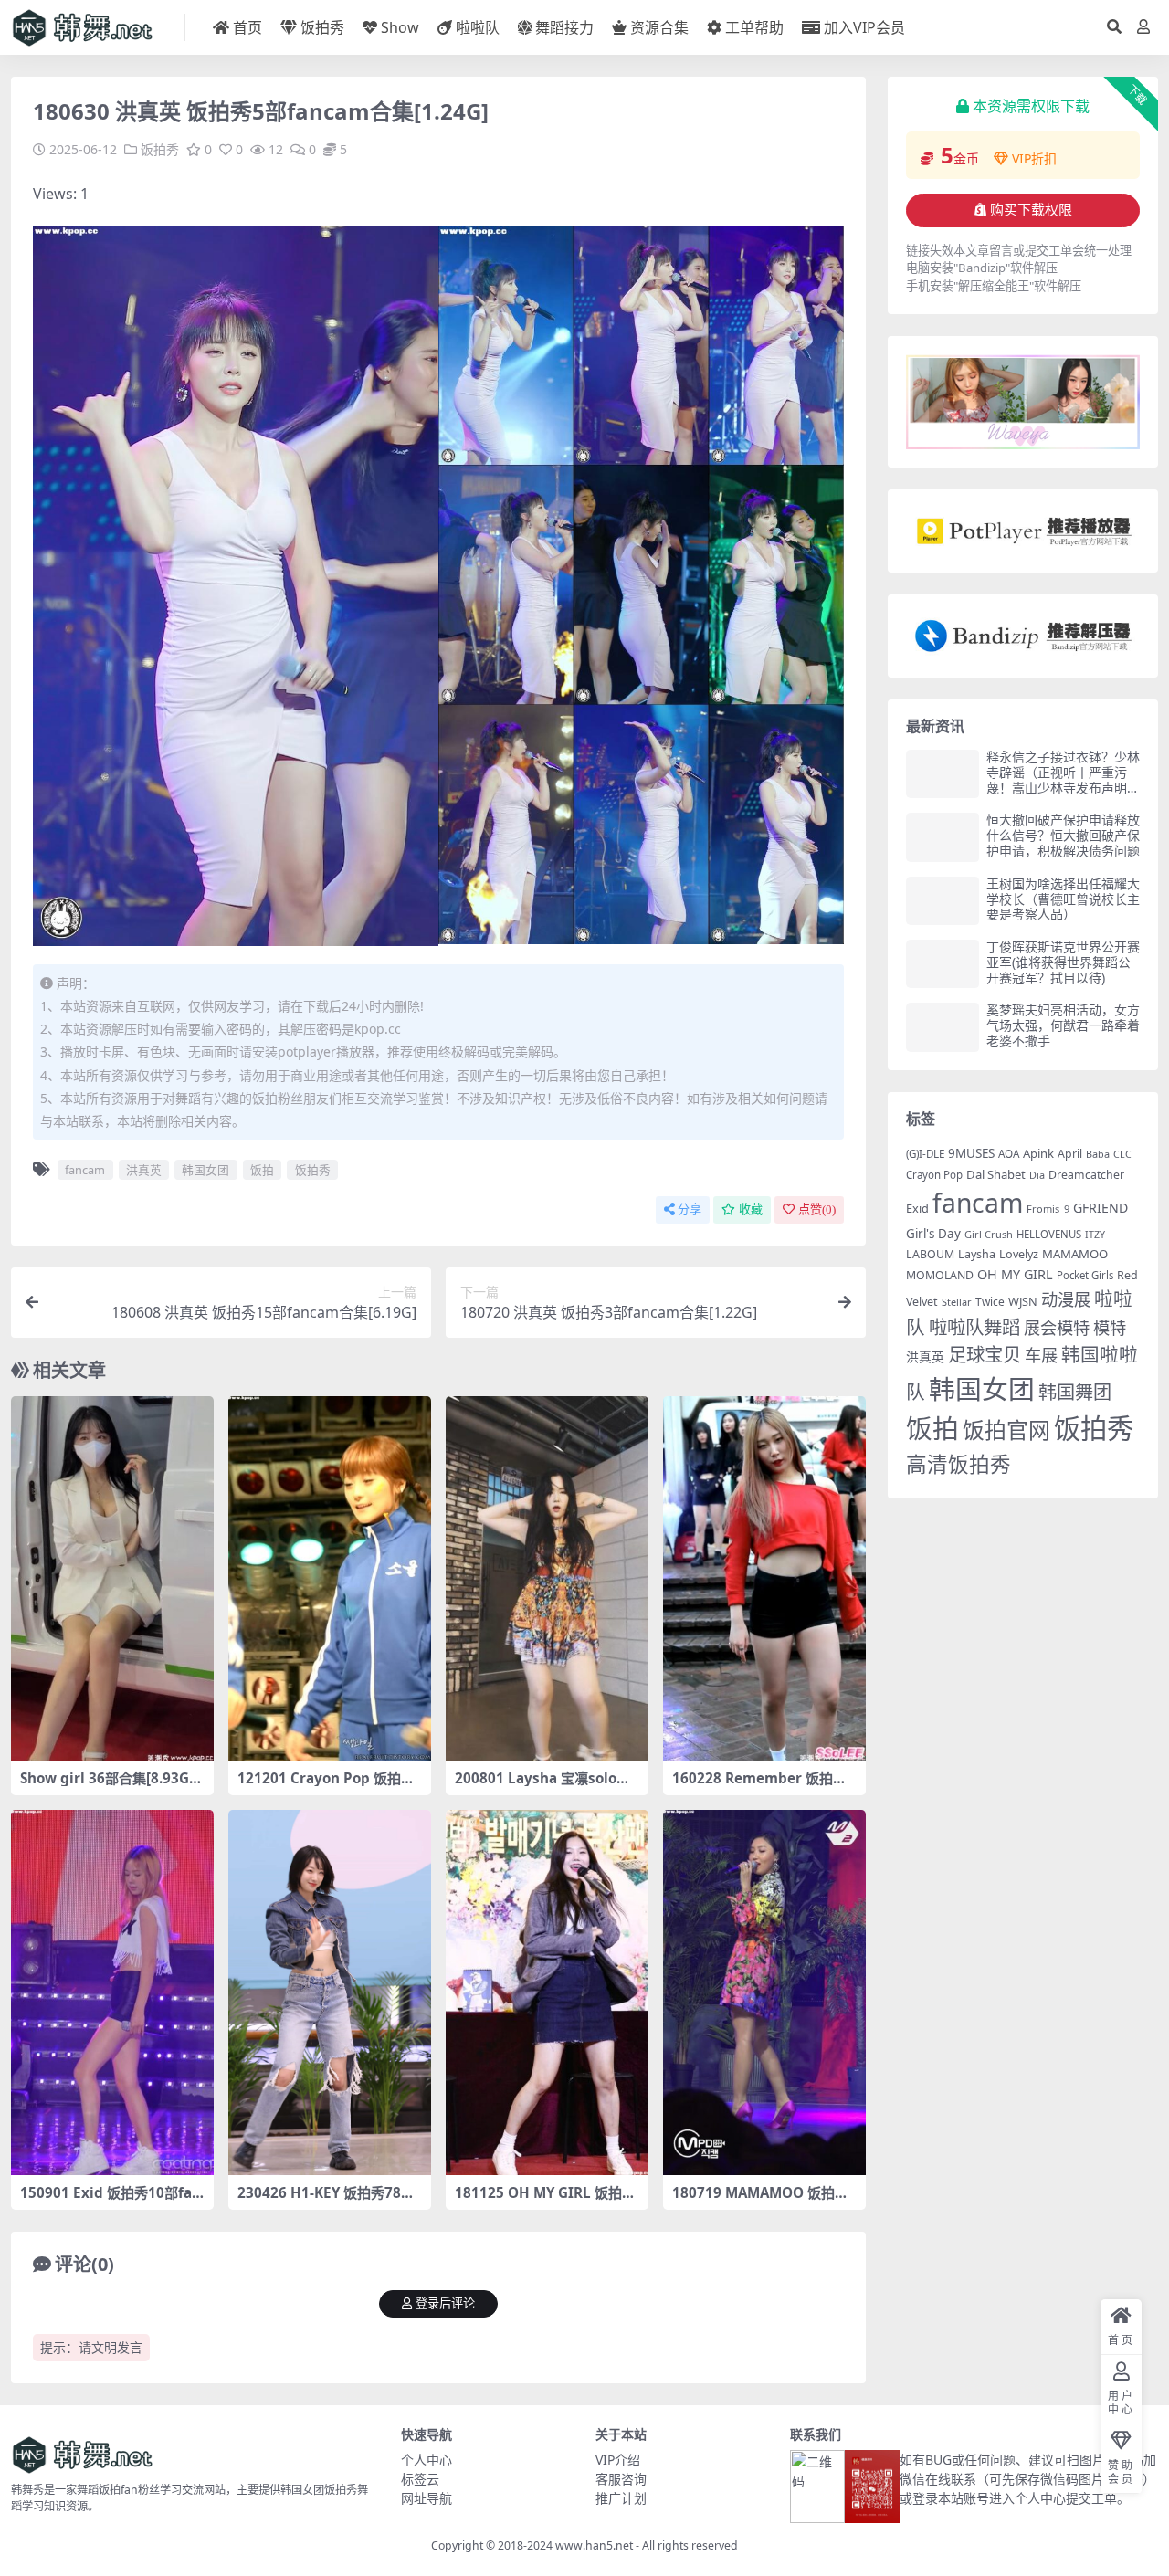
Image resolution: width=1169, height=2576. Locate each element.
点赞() (817, 1209)
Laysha (977, 1254)
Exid (917, 1208)
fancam (85, 1170)
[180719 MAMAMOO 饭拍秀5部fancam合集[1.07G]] (764, 1992)
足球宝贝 (985, 1354)
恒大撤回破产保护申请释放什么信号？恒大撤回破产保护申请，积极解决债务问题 (1063, 835)
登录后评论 (445, 2303)
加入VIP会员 (864, 27)
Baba (1098, 1154)
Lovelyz (1019, 1254)
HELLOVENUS (1049, 1234)
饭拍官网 (1006, 1430)
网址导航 (427, 2498)
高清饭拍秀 (958, 1464)
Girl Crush (989, 1234)
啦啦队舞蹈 (974, 1327)
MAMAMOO (1075, 1254)
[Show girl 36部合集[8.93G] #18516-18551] (112, 1579)
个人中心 (427, 2460)
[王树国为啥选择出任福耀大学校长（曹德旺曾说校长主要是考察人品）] (943, 901)
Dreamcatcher (1086, 1175)
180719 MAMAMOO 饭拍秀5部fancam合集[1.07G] (764, 2201)
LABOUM (930, 1254)
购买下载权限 (1031, 210)
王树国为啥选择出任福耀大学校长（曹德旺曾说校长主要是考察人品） (1063, 899)
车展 (1041, 1355)
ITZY (1095, 1235)
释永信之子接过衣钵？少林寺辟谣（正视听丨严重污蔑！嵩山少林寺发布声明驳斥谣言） (1063, 779)
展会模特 (1057, 1327)
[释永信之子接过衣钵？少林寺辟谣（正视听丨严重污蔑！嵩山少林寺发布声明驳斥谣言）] (943, 774)
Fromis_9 (1048, 1209)
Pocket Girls (1085, 1275)
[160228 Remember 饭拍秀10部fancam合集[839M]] (764, 1579)
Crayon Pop (934, 1175)
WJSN (1023, 1301)
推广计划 (621, 2498)
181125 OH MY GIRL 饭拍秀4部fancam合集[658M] (545, 2201)
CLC (1122, 1154)
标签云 (420, 2479)
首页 (247, 27)
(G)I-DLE (925, 1154)
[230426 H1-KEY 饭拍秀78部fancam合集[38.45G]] (330, 1992)
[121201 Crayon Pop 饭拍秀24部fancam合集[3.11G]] (330, 1579)
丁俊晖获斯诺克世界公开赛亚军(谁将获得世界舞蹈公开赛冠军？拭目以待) (1063, 962)
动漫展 (1066, 1299)
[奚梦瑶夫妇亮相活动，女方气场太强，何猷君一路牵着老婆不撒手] (943, 1027)
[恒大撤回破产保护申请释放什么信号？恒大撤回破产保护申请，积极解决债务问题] (943, 837)
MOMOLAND (940, 1275)
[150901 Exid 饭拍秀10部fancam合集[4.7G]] (112, 1992)
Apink (1038, 1153)
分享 (690, 1209)
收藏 (751, 1209)
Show (400, 27)
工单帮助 (754, 27)
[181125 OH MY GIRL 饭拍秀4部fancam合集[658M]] (547, 1992)
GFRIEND (1101, 1208)
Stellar (957, 1302)
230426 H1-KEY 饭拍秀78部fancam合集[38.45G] (329, 2201)
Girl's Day (933, 1234)
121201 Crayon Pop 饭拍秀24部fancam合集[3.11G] (326, 1786)
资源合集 (659, 27)
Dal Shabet (996, 1174)
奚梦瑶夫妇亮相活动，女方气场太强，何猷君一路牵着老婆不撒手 (1063, 1025)
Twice (990, 1302)
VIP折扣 (1034, 158)
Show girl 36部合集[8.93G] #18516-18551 (107, 1786)
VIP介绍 (618, 2460)
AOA (1009, 1153)
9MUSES (971, 1153)
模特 (1110, 1327)
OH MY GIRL (1015, 1274)
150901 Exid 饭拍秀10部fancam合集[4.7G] (111, 2201)
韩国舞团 (1075, 1392)
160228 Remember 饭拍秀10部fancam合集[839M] (764, 1786)
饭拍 (262, 1170)
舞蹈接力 (564, 27)
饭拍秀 (322, 27)
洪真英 (144, 1170)
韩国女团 (205, 1170)
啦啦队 (478, 27)
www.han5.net (594, 2545)
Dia (1037, 1175)
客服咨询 (621, 2479)
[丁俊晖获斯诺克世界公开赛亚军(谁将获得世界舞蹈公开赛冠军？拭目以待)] (943, 964)
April (1070, 1154)
